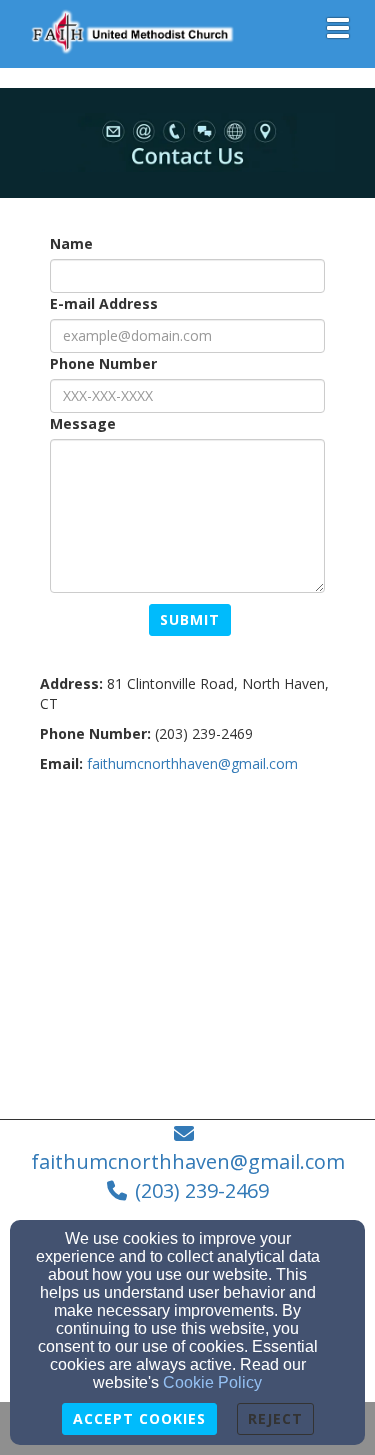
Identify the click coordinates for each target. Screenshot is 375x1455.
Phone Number (103, 363)
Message (83, 423)
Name (71, 243)
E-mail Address (104, 303)
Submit (190, 619)
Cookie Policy (212, 1382)
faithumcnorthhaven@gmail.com (192, 763)
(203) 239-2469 (202, 1190)
